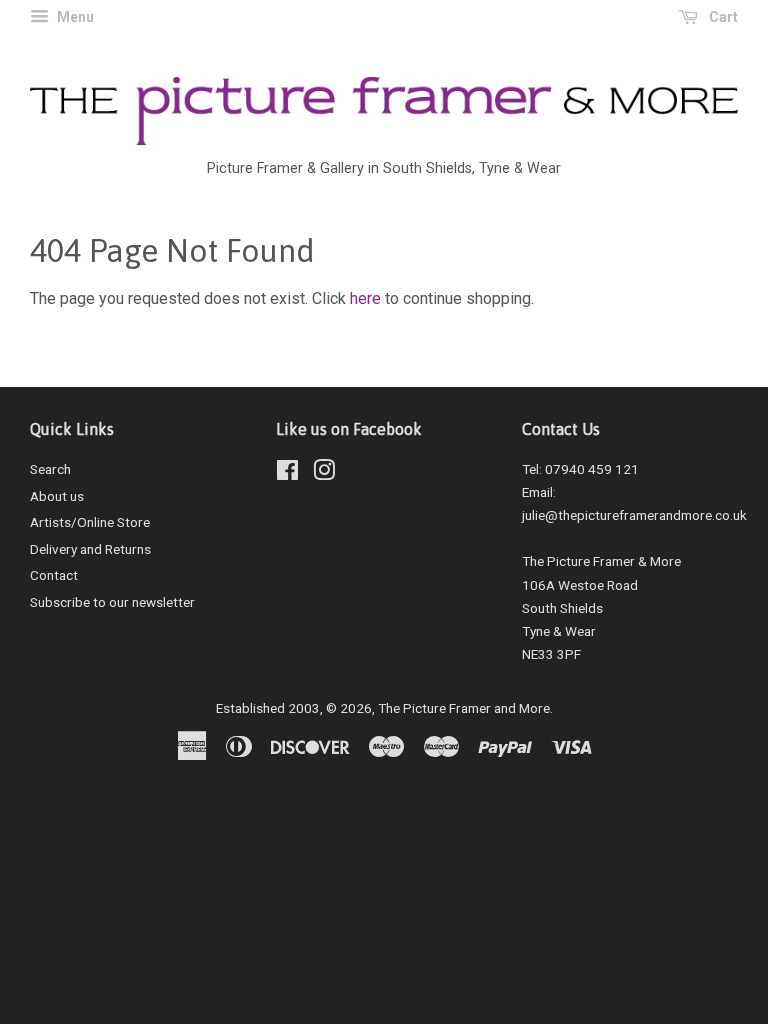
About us (57, 496)
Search (50, 469)
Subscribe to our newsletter (112, 602)
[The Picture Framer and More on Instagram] (324, 474)
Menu (74, 17)
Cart (722, 17)
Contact (54, 575)
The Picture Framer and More (464, 708)
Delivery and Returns (90, 549)
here (365, 298)
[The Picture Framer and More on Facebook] (287, 474)
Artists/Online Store (90, 522)
